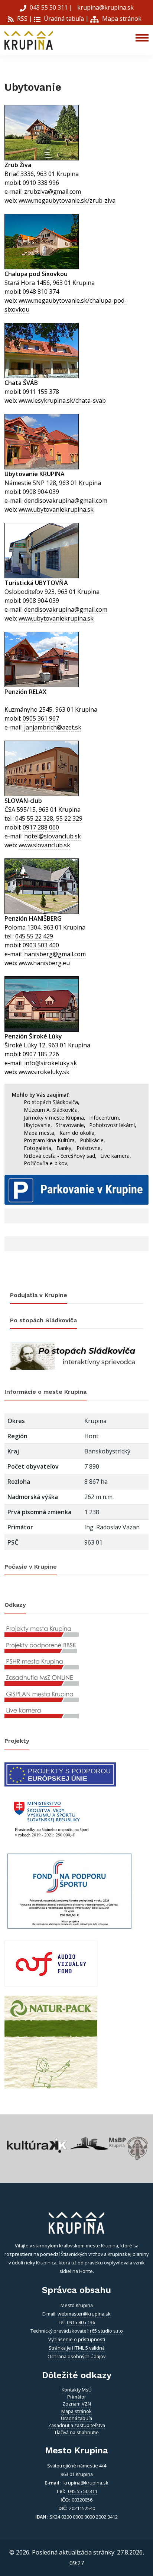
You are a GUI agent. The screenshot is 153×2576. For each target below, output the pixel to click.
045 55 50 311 (49, 7)
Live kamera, (116, 1156)
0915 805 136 (81, 2322)
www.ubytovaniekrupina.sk (56, 509)
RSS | (24, 19)
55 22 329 (69, 818)
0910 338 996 (41, 183)
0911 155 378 (41, 392)
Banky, (65, 1148)
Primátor (77, 2397)
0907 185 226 (41, 1054)
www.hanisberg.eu (44, 963)
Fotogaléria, (38, 1148)
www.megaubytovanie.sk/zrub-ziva (67, 200)
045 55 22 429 (34, 936)
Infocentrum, (105, 1118)
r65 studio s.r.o (106, 2331)
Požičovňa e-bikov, (46, 1163)
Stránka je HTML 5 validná (77, 2348)
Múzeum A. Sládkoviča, (51, 1110)
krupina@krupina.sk (105, 7)
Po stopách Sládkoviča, (52, 1102)
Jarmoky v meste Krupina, (55, 1118)
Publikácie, (92, 1140)
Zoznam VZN (77, 2404)
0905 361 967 (41, 718)
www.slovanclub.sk (44, 845)
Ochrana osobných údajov (76, 2356)
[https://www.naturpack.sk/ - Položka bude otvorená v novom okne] (51, 2041)
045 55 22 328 (34, 818)
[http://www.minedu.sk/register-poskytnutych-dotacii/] (51, 1818)
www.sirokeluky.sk (44, 1072)
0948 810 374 (41, 292)
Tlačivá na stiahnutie (76, 2432)
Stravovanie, (71, 1125)
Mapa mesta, (40, 1133)
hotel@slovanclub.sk (53, 836)
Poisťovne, (89, 1148)
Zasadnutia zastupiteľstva (77, 2425)
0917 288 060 (41, 827)
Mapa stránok (121, 19)
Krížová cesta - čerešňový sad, (60, 1156)
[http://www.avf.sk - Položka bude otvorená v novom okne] (51, 1963)
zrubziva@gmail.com (53, 192)
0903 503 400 (41, 945)
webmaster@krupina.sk (84, 2314)
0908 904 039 (41, 492)
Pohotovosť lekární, (113, 1125)
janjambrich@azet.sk (53, 727)
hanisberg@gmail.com (55, 954)
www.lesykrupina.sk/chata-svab (62, 400)
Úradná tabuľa (63, 19)
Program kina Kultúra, (50, 1140)
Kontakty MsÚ (77, 2390)
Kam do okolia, (78, 1133)
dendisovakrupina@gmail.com (66, 501)
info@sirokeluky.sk (51, 1063)
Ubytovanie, (38, 1125)
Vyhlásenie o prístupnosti (77, 2339)
